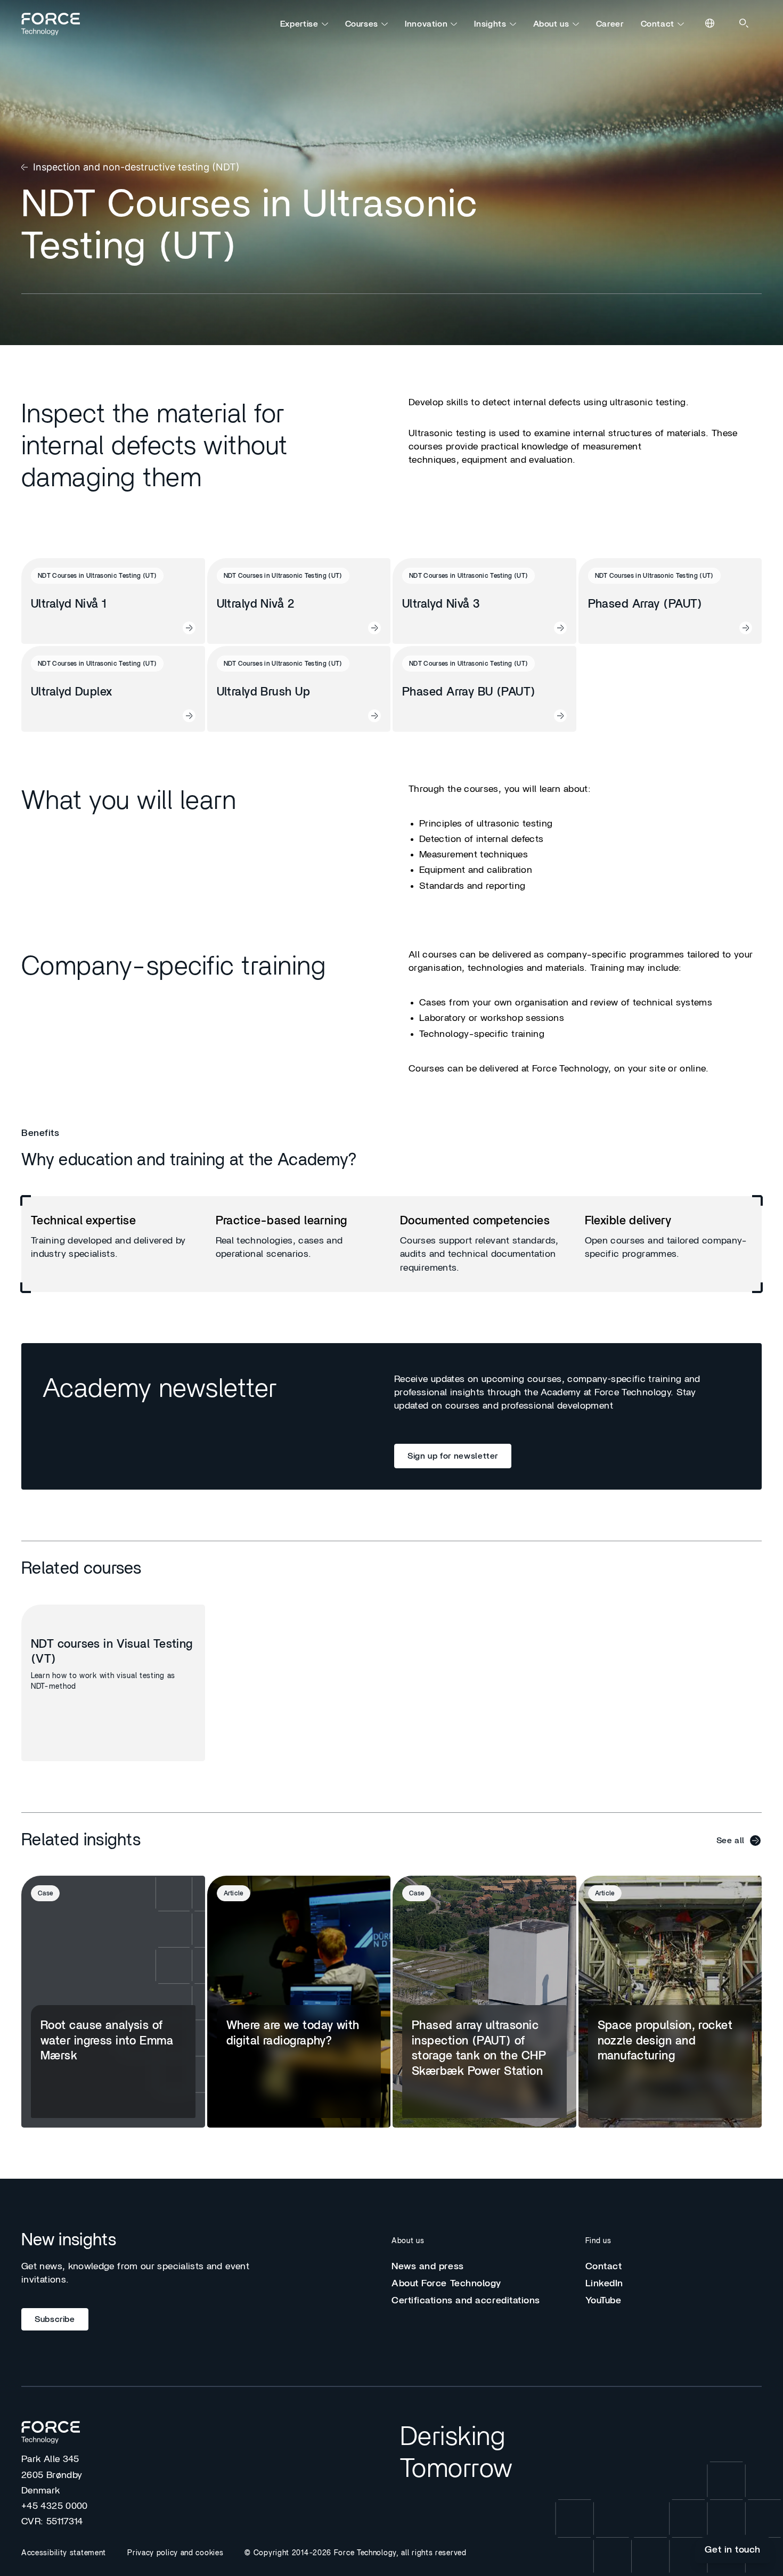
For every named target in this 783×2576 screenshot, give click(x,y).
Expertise (299, 24)
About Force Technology (446, 2284)
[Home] (55, 24)
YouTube (603, 2301)
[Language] (711, 24)
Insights (490, 24)
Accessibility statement (64, 2553)
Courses (362, 24)
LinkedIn (604, 2284)
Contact (658, 24)
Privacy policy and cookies (175, 2553)
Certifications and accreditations (466, 2301)
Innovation (426, 24)
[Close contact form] (749, 2512)
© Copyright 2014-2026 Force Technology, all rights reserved (355, 2553)
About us (551, 24)
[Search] (745, 24)
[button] (680, 2512)
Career (610, 24)
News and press (428, 2267)
